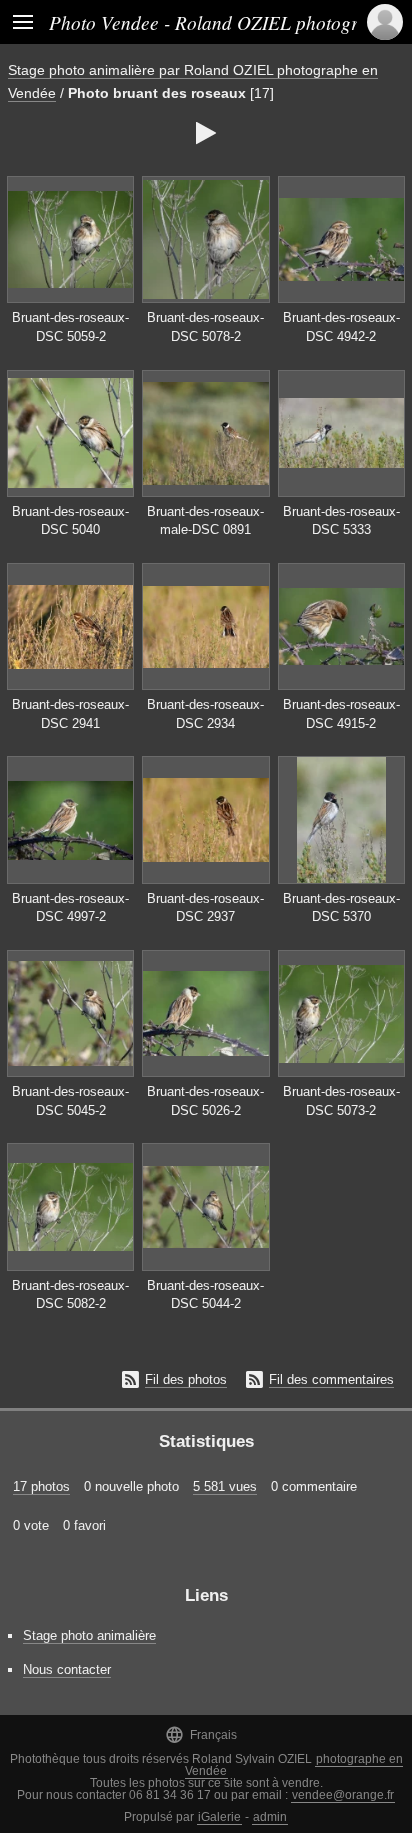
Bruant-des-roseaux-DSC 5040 (70, 521)
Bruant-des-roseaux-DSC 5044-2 (205, 1295)
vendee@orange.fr (343, 1795)
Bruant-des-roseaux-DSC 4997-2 (70, 908)
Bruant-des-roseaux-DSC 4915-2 (341, 714)
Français (201, 1734)
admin (270, 1817)
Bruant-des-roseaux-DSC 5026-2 (205, 1101)
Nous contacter (67, 1669)
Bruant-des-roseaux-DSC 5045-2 (70, 1101)
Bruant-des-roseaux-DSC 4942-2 (341, 327)
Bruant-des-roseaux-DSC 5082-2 (70, 1295)
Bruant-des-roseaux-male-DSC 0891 (205, 521)
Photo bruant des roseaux (157, 93)
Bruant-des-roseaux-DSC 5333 (341, 521)
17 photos (41, 1486)
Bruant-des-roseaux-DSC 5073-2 (341, 1101)
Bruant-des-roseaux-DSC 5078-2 (205, 327)
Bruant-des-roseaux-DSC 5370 (341, 908)
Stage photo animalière (89, 1635)
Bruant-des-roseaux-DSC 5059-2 (70, 327)
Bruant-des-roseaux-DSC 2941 (70, 714)
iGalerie (219, 1817)
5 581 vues (225, 1486)
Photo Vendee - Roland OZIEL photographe (223, 22)
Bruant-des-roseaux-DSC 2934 (205, 714)
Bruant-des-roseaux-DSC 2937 (205, 908)
